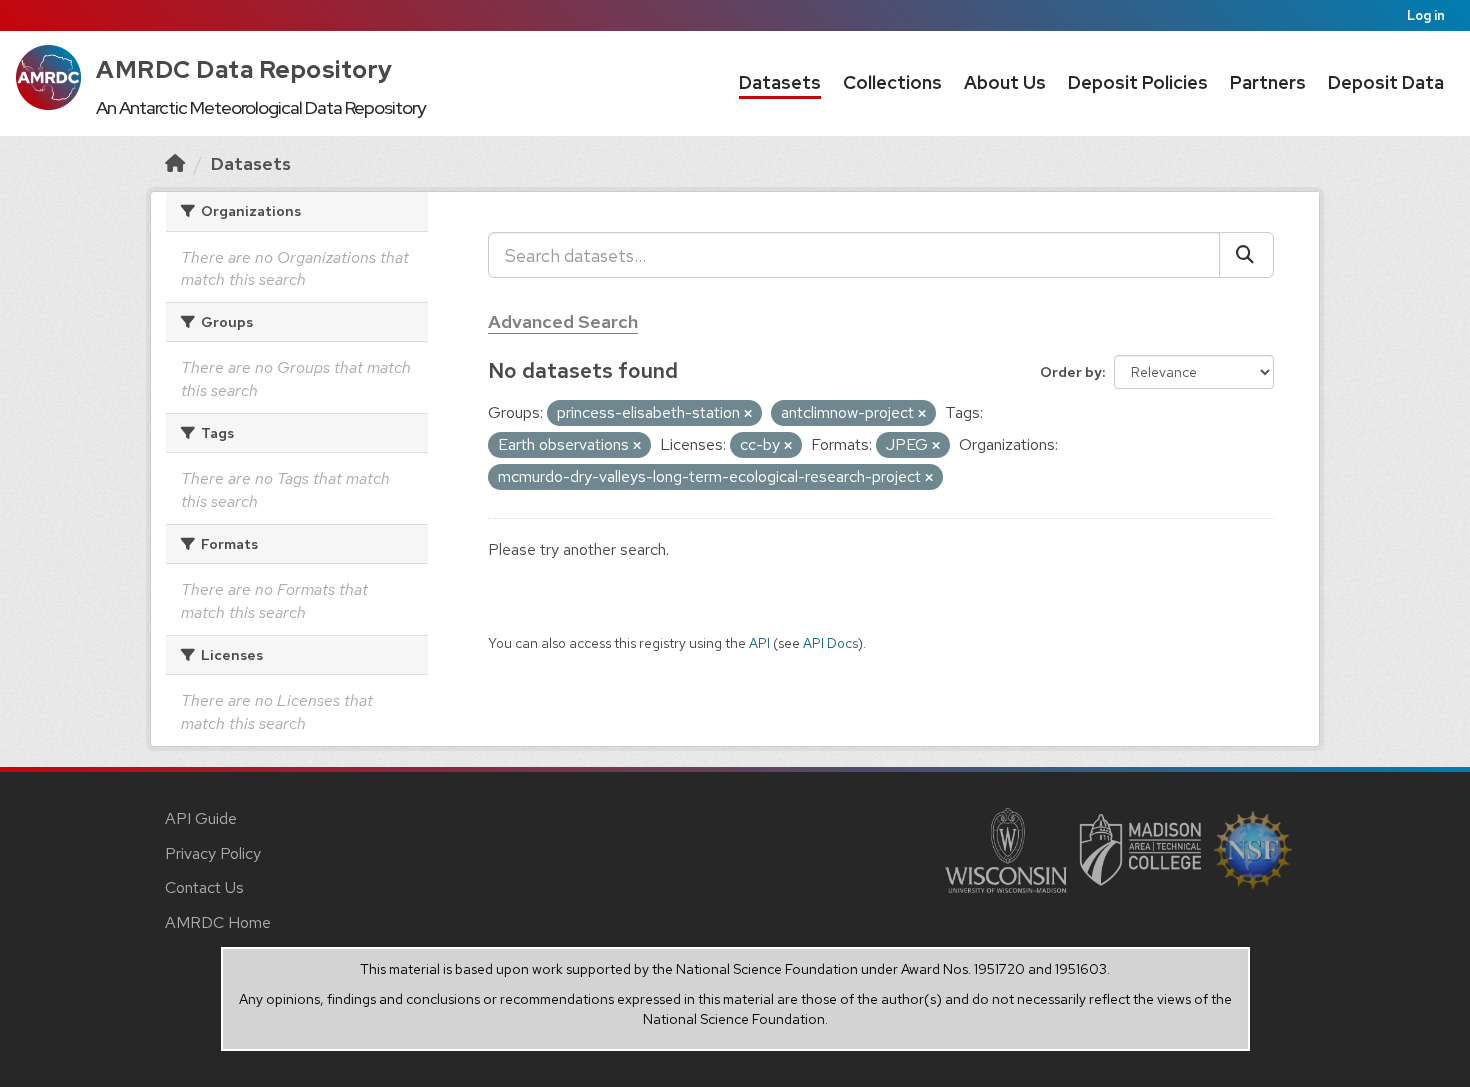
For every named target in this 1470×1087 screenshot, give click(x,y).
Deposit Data (1386, 82)
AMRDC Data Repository (244, 69)
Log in (1426, 15)
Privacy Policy (213, 853)
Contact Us (204, 887)
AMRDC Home (218, 922)
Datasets (780, 82)
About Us (1005, 82)
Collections (892, 82)
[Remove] (748, 414)
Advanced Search (563, 321)
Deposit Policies (1138, 82)
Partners (1268, 82)
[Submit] (1246, 255)
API (759, 643)
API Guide (201, 818)
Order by (1071, 372)
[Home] (175, 163)
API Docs (830, 643)
